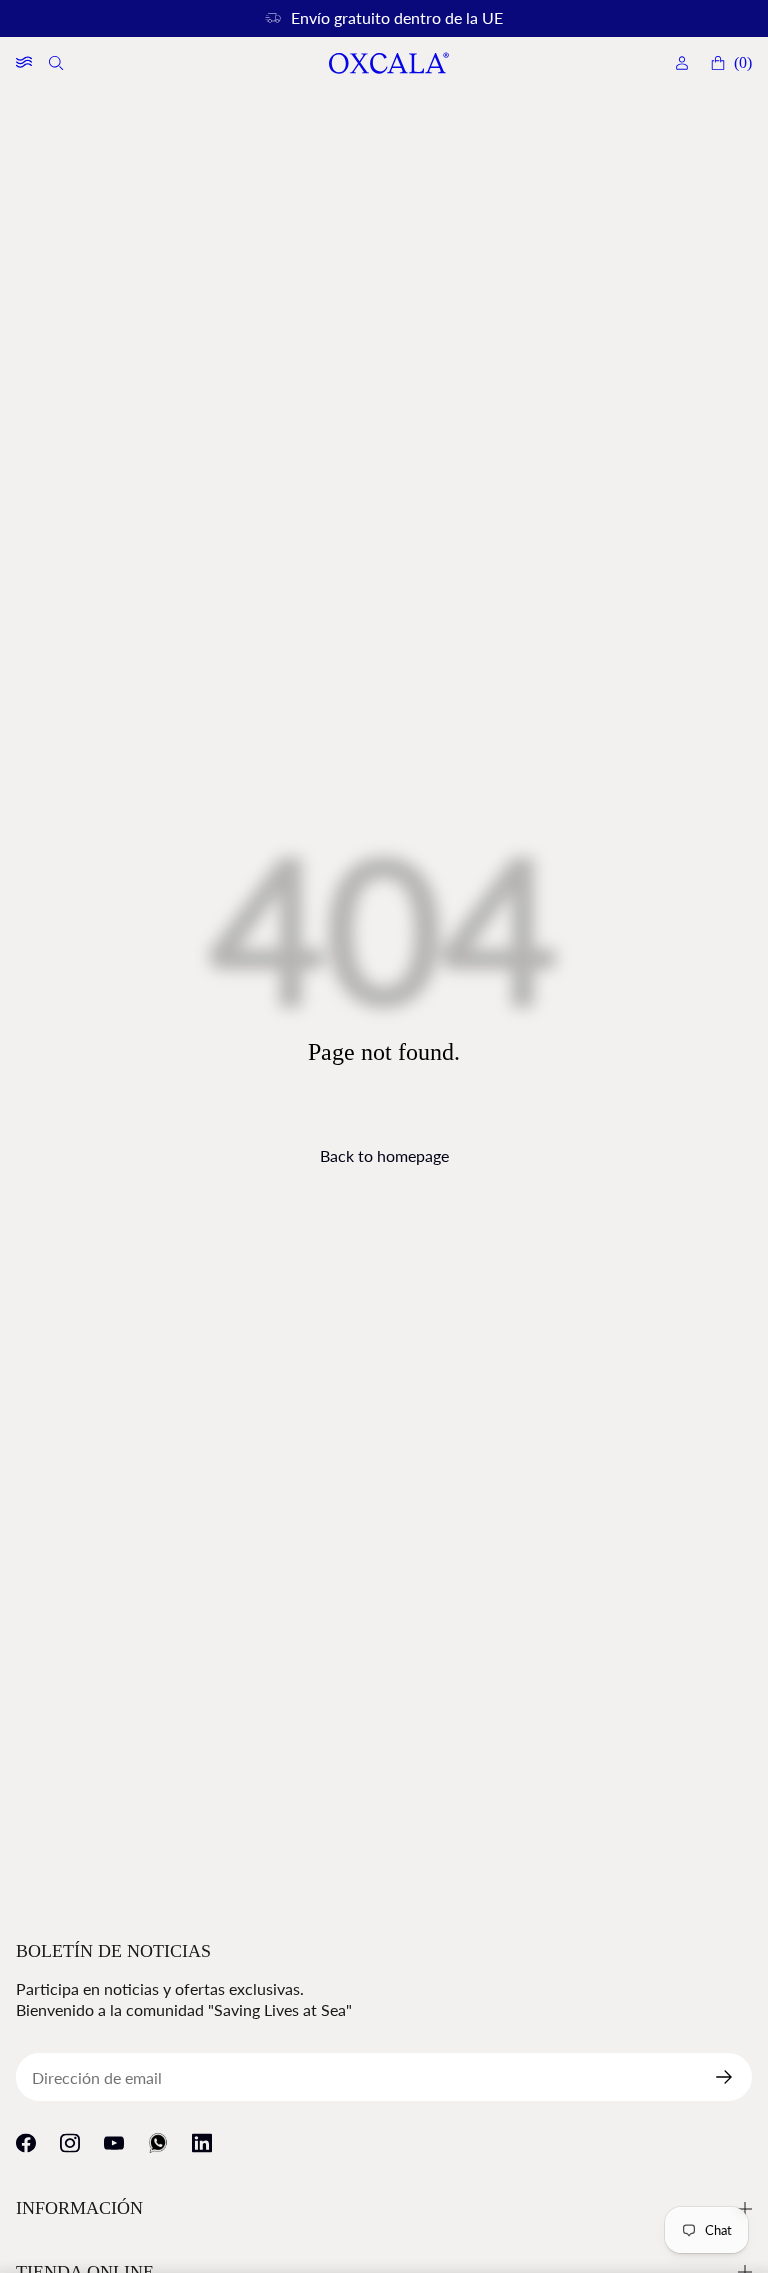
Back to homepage (384, 1155)
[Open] (24, 63)
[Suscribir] (732, 2077)
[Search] (58, 63)
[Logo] (388, 63)
